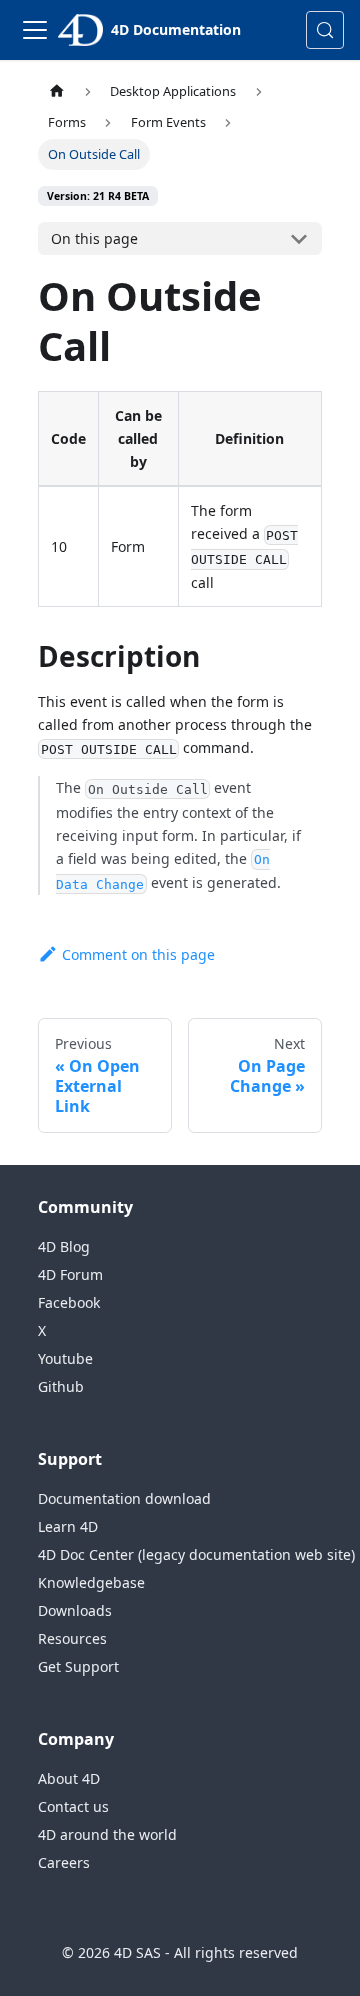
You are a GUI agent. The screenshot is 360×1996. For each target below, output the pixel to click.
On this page (94, 238)
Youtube (65, 1358)
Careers (64, 1862)
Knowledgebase (91, 1582)
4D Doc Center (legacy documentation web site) (196, 1554)
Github (61, 1386)
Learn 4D (68, 1526)
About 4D (69, 1778)
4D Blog (64, 1246)
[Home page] (57, 91)
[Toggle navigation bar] (35, 30)
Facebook (69, 1302)
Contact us (73, 1806)
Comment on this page (138, 954)
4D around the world (107, 1834)
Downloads (75, 1610)
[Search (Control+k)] (325, 30)
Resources (72, 1638)
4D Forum (70, 1274)
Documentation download (124, 1498)
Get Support (78, 1666)
